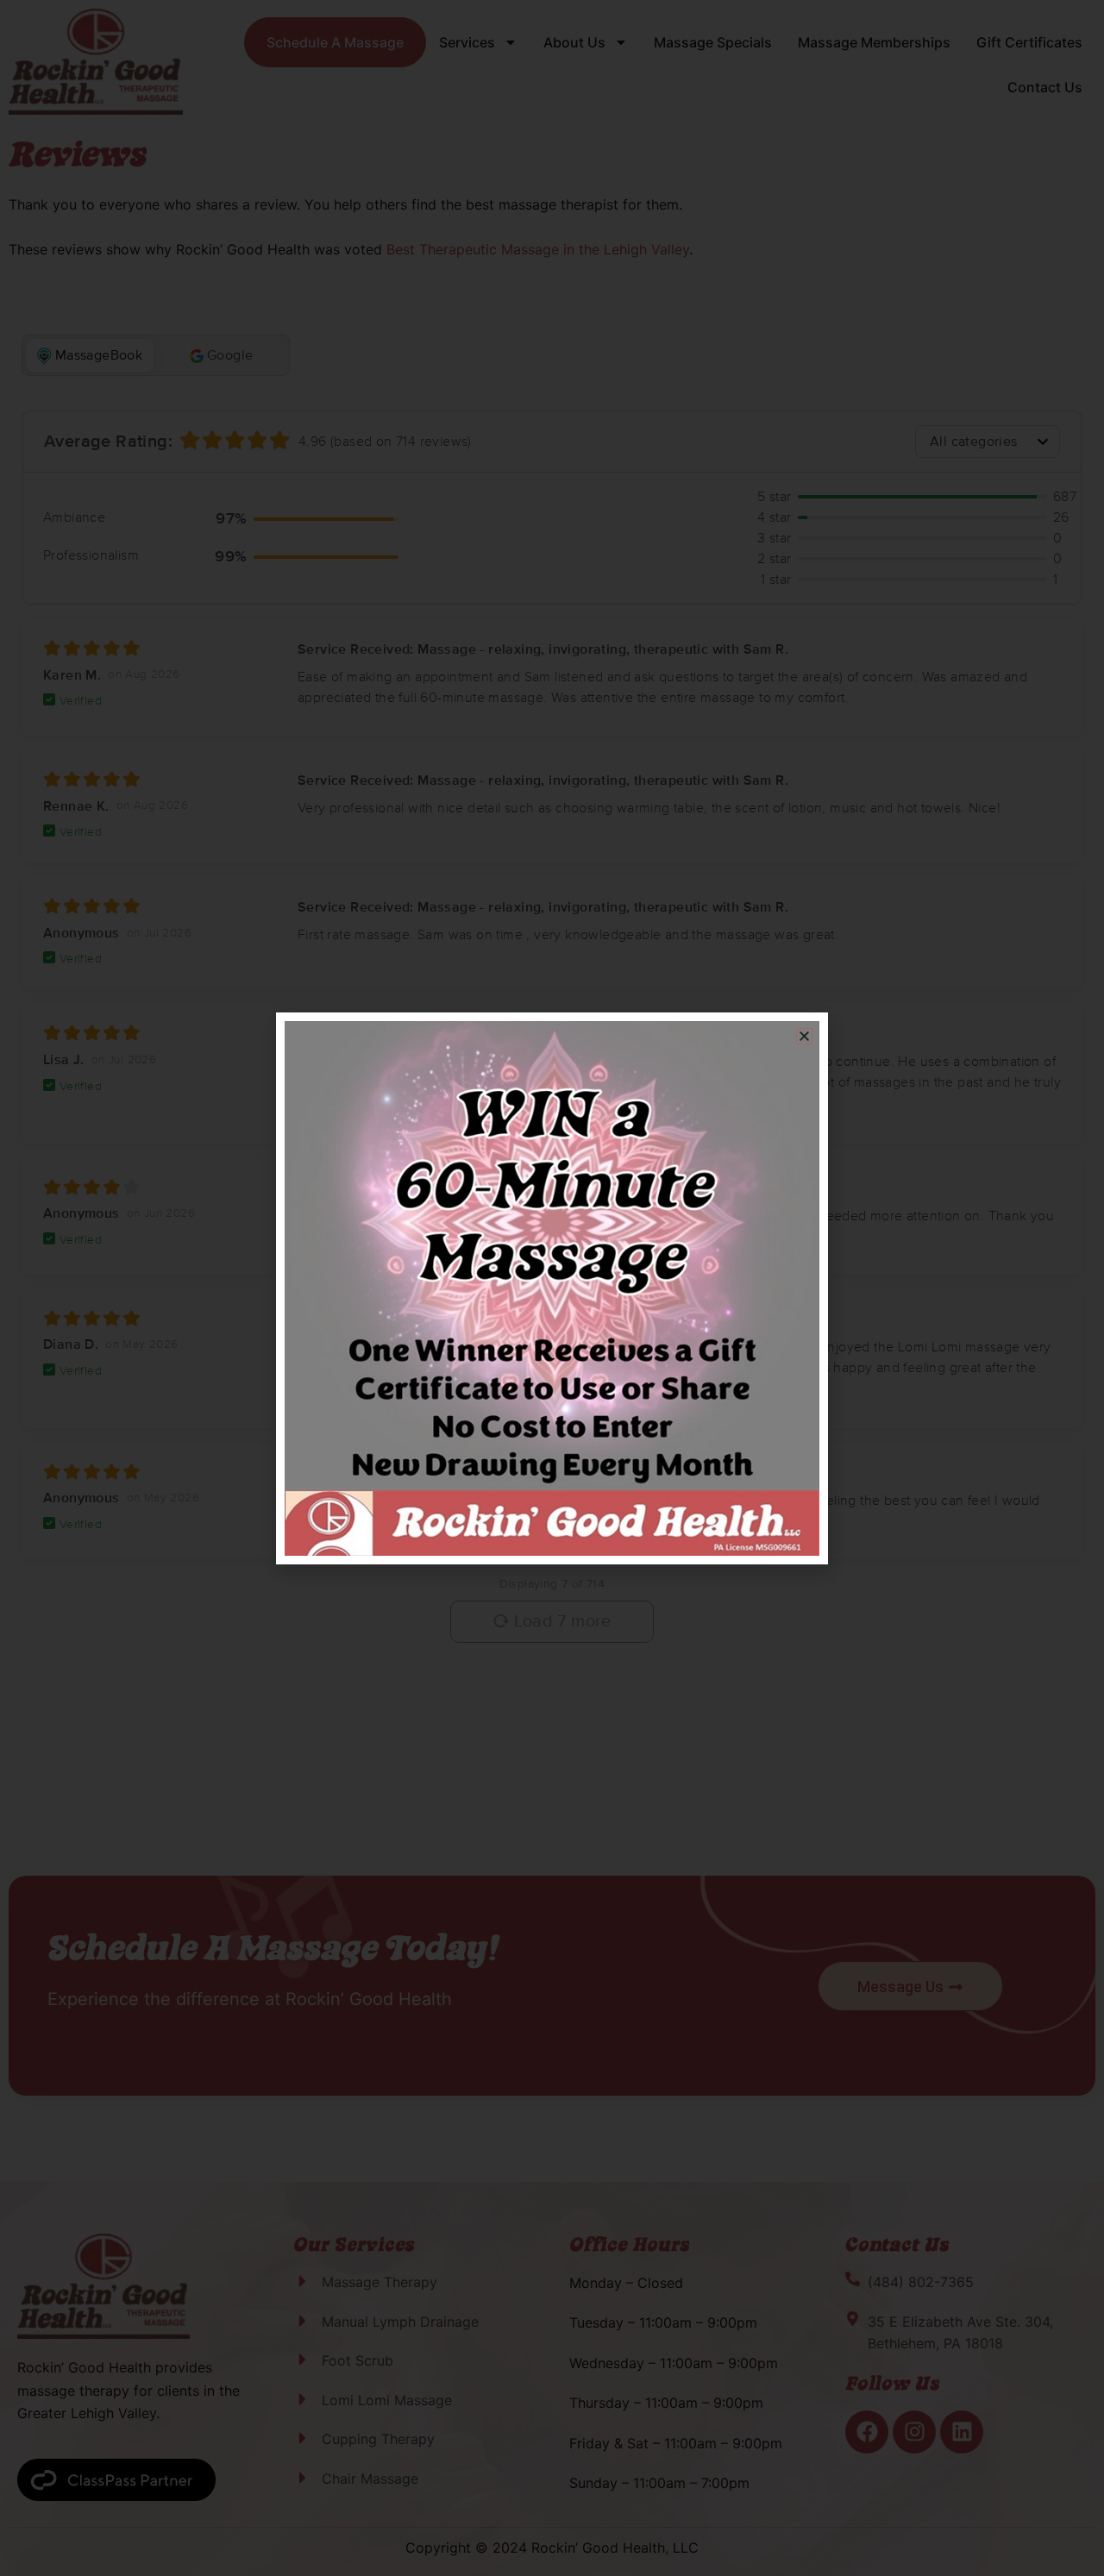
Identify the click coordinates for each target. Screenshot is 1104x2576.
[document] (552, 1288)
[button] (804, 1036)
